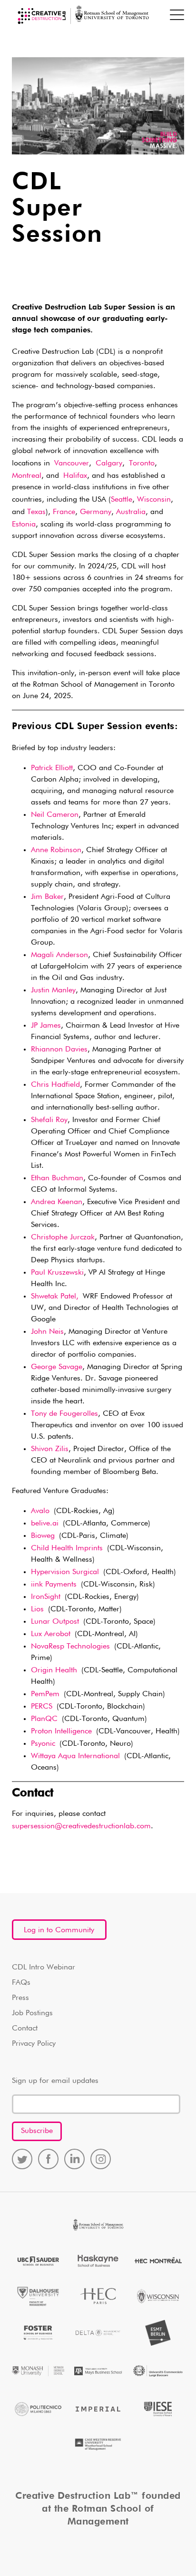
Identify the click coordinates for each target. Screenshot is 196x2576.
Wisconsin (154, 500)
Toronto (142, 464)
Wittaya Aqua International (75, 1756)
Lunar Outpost (55, 1622)
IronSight (46, 1597)
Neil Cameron (55, 815)
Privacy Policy (34, 2044)
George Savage (57, 1367)
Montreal (27, 476)
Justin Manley (53, 990)
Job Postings (32, 2013)
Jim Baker (47, 897)
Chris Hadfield (55, 1085)
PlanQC (44, 1719)
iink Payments (54, 1585)
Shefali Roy (49, 1120)
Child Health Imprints (67, 1548)
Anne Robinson (56, 850)
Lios (37, 1609)
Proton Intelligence (61, 1731)
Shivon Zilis (50, 1449)
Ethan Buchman (57, 1178)
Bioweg (43, 1536)
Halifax (75, 476)
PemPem (45, 1694)
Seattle (122, 500)
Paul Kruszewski (57, 1273)
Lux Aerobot (51, 1634)
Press (20, 1998)
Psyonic (43, 1744)
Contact (25, 2029)
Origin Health (54, 1670)
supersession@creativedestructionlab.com (81, 1826)
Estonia (24, 525)
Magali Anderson (59, 955)
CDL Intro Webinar (44, 1968)
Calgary (109, 464)
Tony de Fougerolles (64, 1414)
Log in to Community (59, 1930)
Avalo (40, 1511)
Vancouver (72, 464)
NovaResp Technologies (70, 1647)
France (64, 512)
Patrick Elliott (52, 768)
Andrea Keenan (57, 1202)
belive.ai (45, 1524)
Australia (131, 512)
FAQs (21, 1983)
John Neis (47, 1332)
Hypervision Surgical (65, 1572)
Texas (36, 512)
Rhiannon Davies (59, 1050)
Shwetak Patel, (55, 1297)
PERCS (42, 1707)
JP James (46, 1026)
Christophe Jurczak (63, 1237)
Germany (96, 512)
